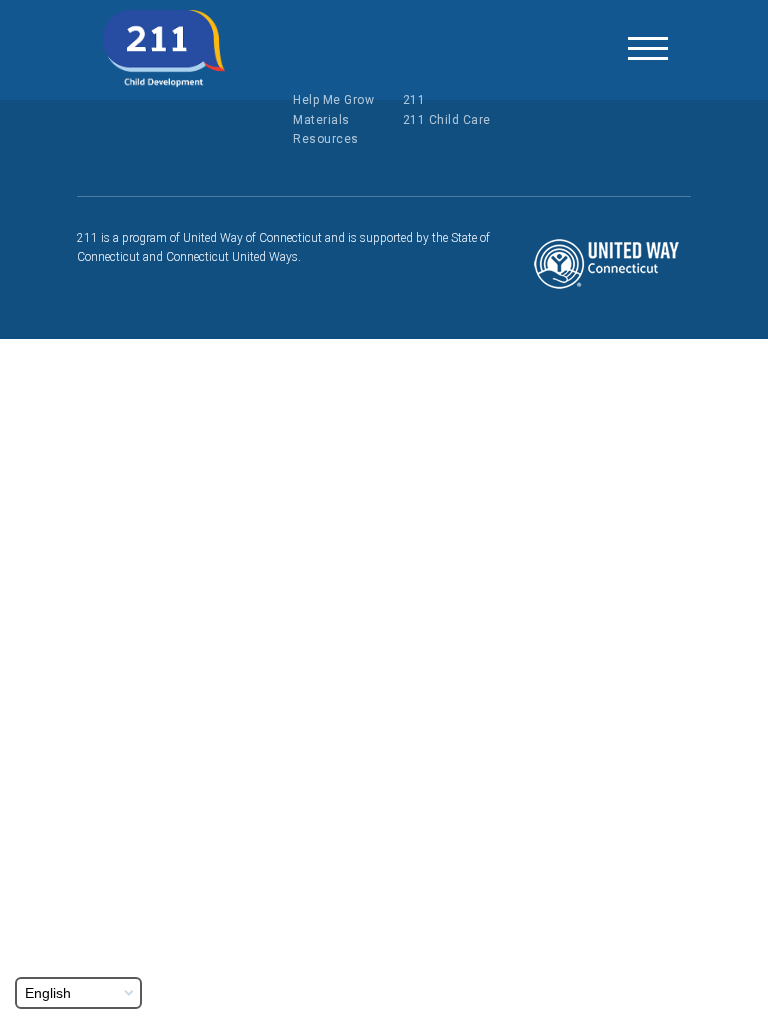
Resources (326, 139)
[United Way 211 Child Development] (164, 49)
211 (414, 100)
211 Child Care (447, 120)
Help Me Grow (333, 100)
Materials (321, 120)
